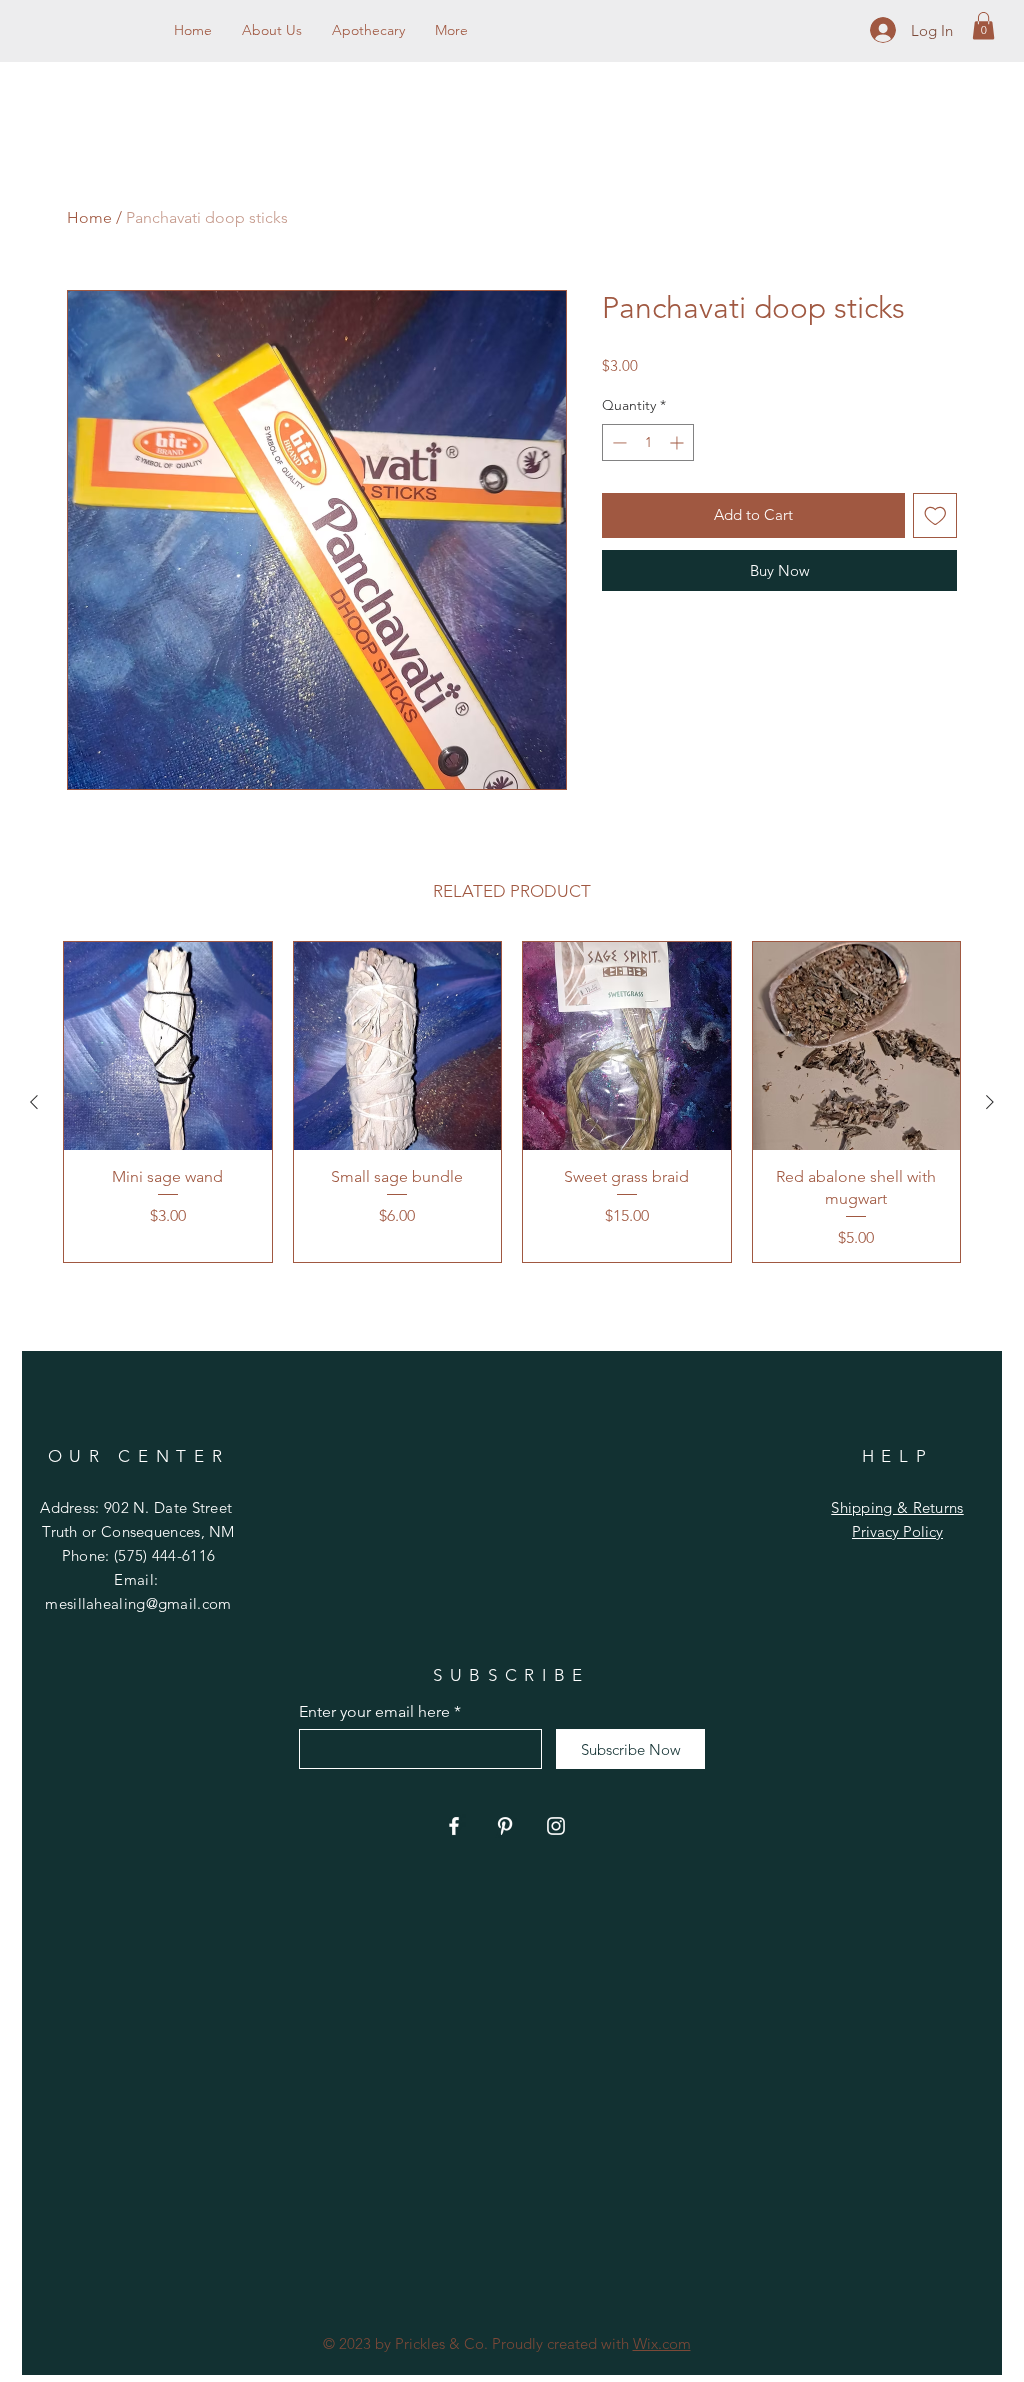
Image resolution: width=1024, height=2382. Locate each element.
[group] (512, 1102)
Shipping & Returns (897, 1507)
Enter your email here (374, 1712)
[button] (983, 25)
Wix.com (662, 2343)
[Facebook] (454, 1826)
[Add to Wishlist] (935, 515)
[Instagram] (556, 1826)
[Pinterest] (505, 1826)
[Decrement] (617, 442)
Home (89, 217)
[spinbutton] (648, 442)
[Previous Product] (34, 1102)
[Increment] (678, 442)
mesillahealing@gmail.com (138, 1603)
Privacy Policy (897, 1531)
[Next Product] (990, 1102)
